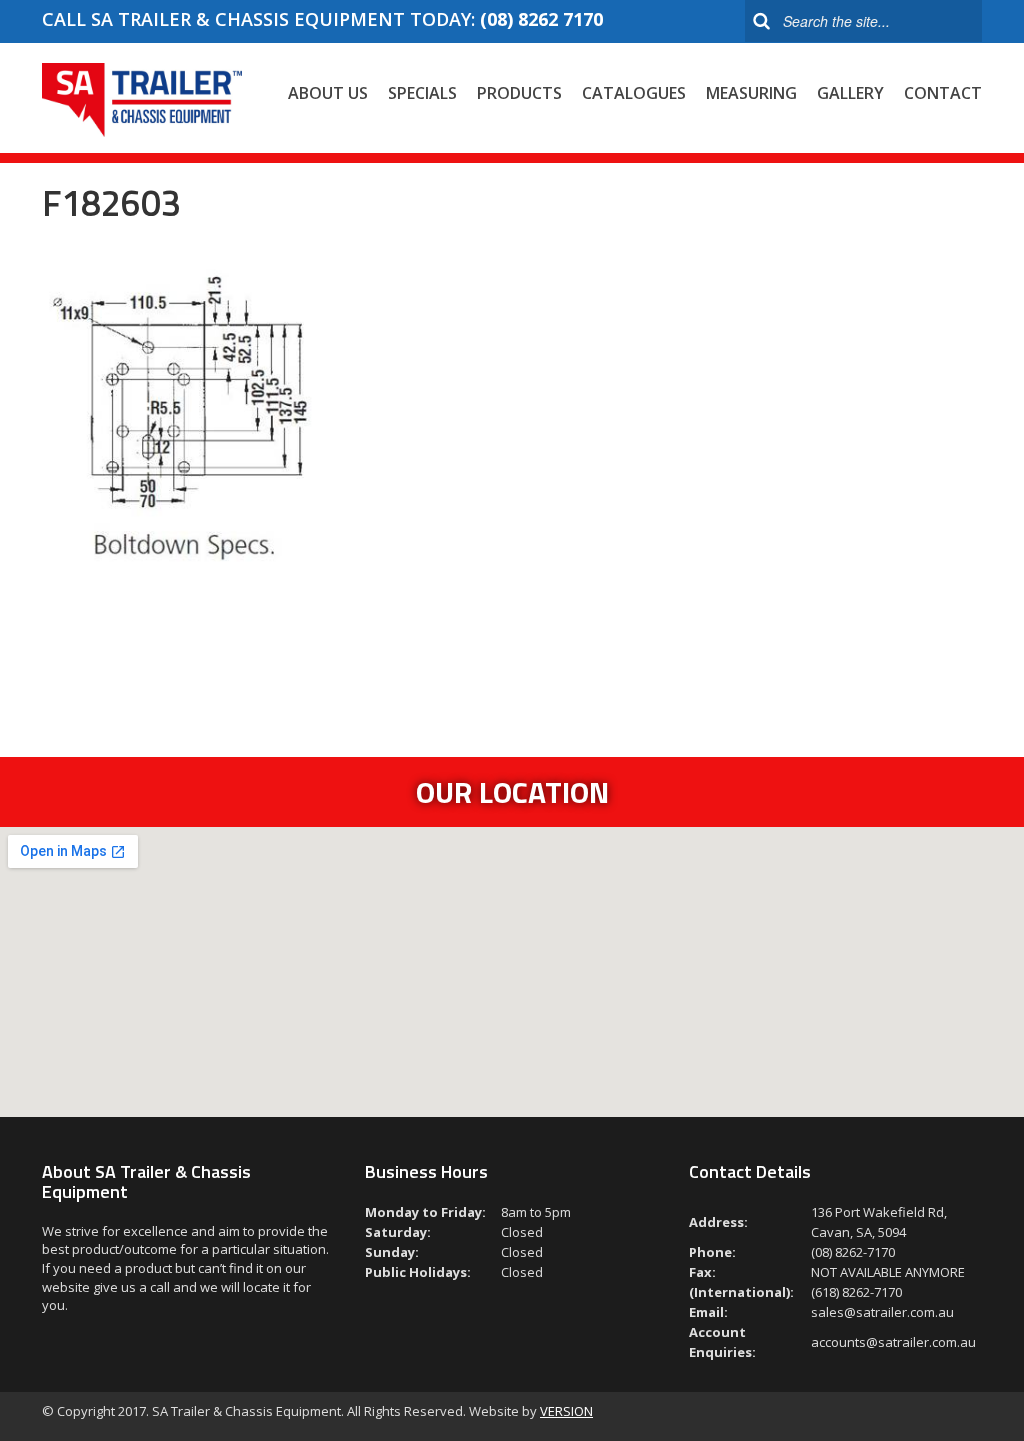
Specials (422, 93)
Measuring (751, 93)
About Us (328, 93)
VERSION (566, 1411)
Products (519, 93)
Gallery (850, 93)
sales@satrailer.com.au (882, 1312)
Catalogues (634, 93)
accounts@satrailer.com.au (893, 1342)
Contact (943, 93)
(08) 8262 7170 (541, 19)
